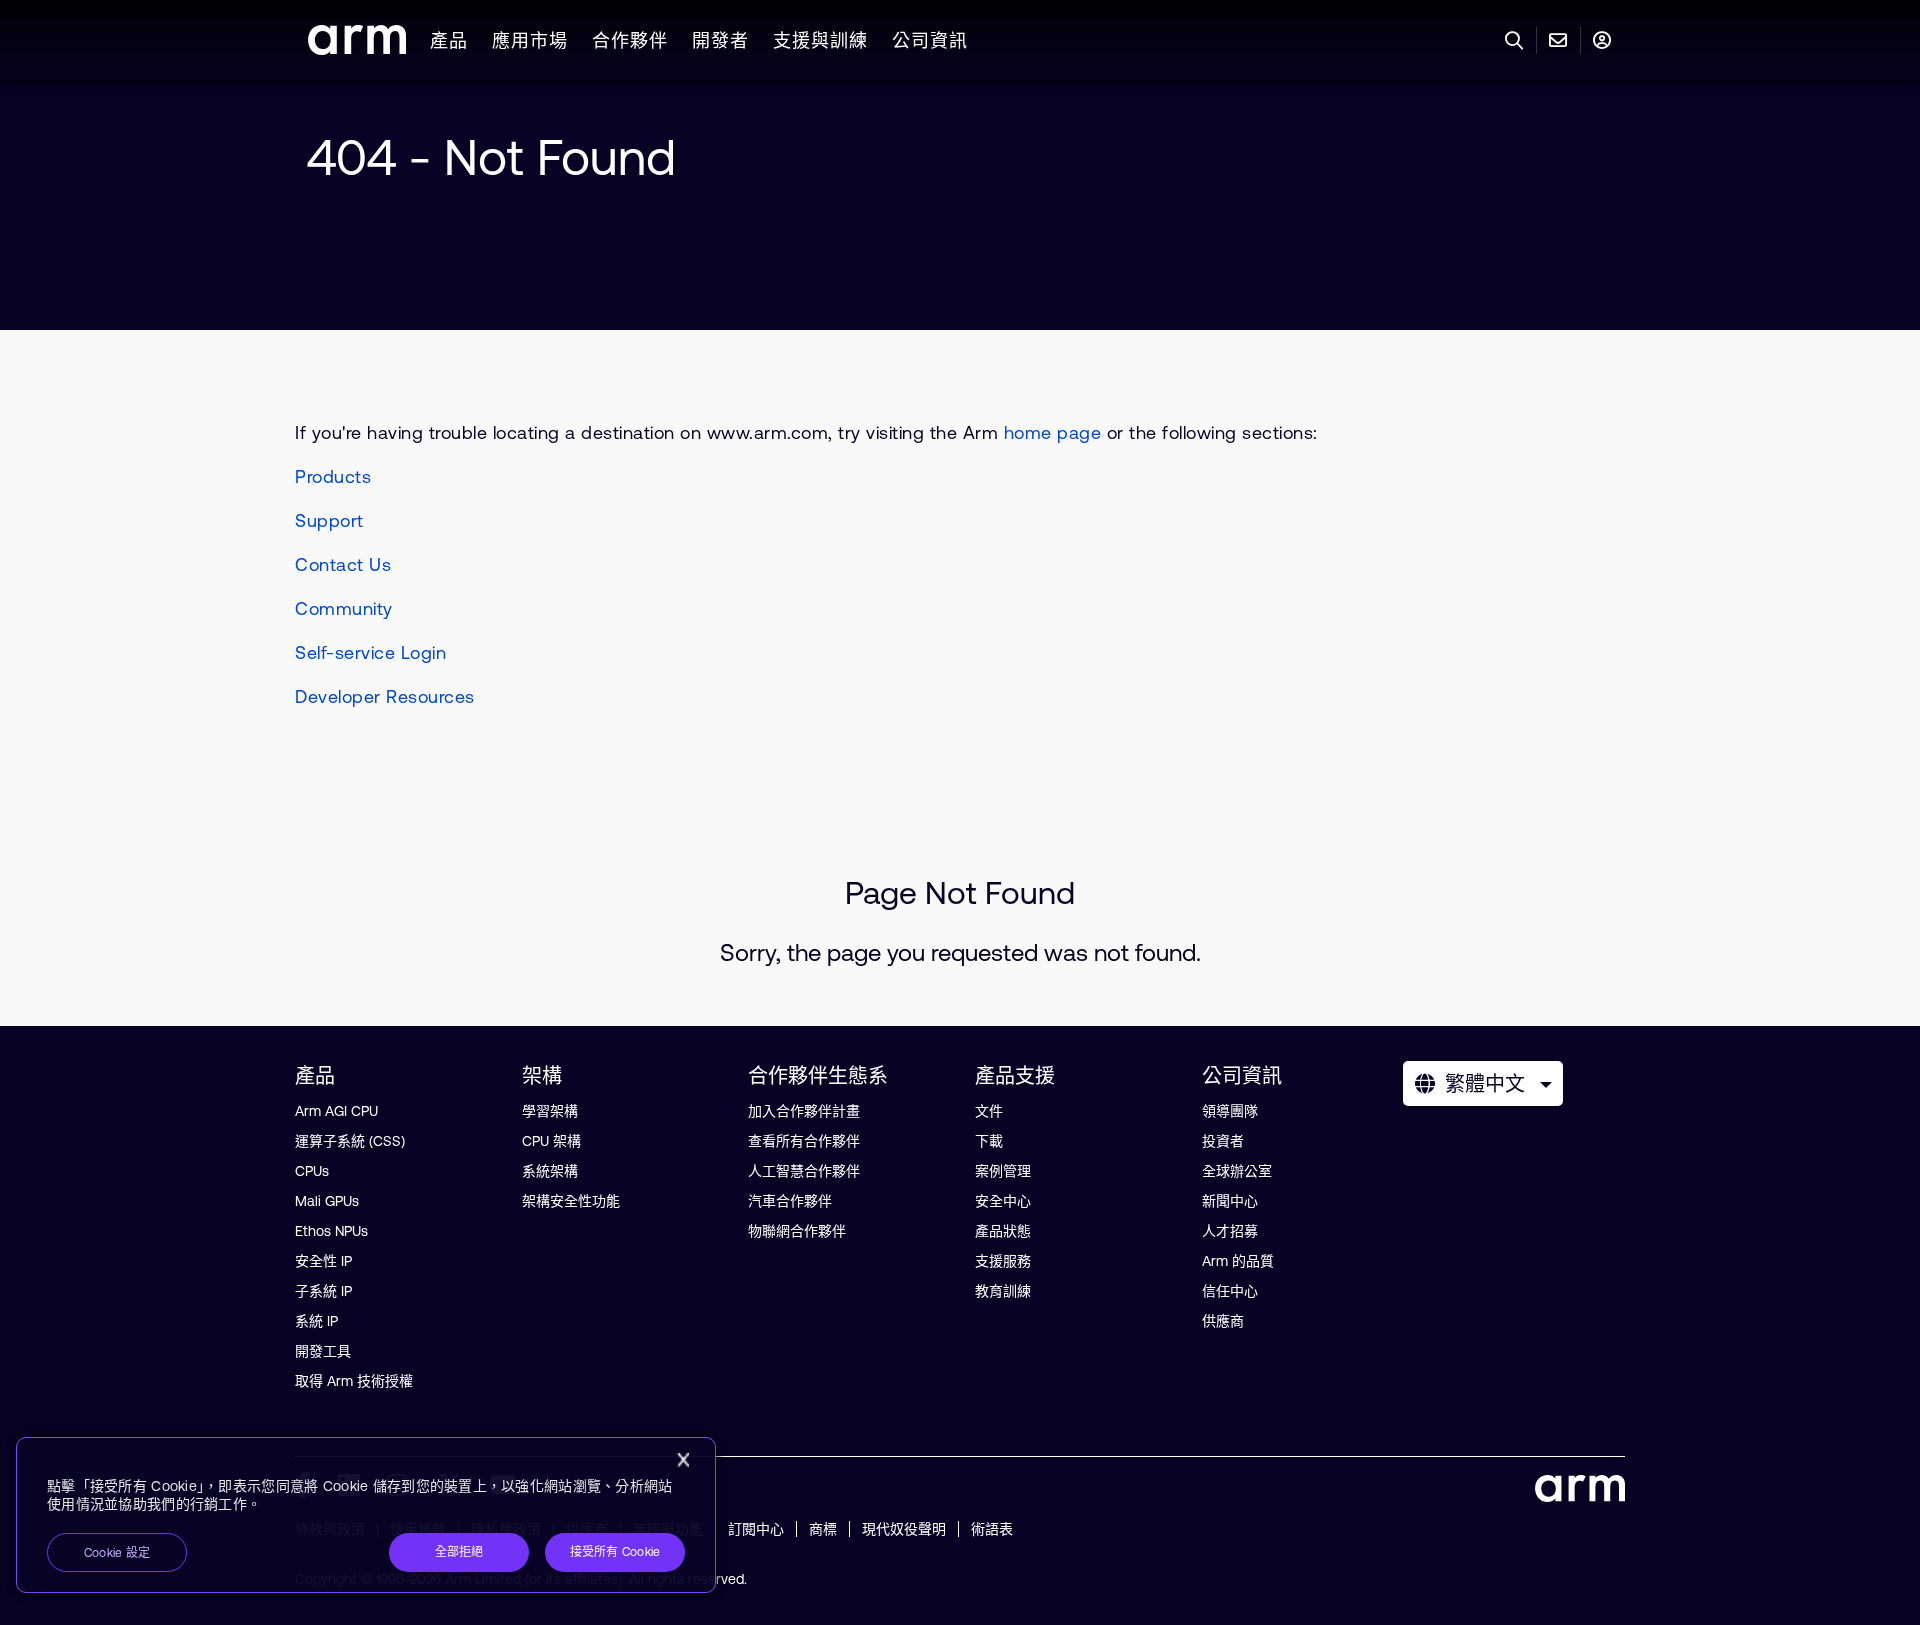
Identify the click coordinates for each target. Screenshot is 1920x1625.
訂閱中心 (756, 1529)
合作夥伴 (630, 40)
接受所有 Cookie (615, 1552)
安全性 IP (323, 1261)
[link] (357, 48)
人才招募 (1230, 1231)
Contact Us (343, 564)
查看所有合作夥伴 (804, 1141)
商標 (823, 1529)
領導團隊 (1230, 1111)
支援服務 (1003, 1261)
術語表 (992, 1529)
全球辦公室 (1237, 1171)
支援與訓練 (820, 40)
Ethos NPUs (331, 1231)
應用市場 (530, 40)
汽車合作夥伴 (790, 1201)
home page (1053, 432)
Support (329, 520)
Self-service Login (370, 652)
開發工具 (323, 1351)
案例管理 (1003, 1171)
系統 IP (316, 1321)
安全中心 (1003, 1201)
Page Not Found (960, 892)
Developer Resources (385, 696)
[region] (366, 1515)
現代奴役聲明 (904, 1529)
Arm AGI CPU (336, 1111)
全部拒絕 (459, 1552)
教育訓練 (1003, 1291)
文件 (989, 1111)
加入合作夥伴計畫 (804, 1111)
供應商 (1223, 1321)
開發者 (720, 40)
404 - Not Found (491, 157)
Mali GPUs (327, 1201)
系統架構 (550, 1171)
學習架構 (550, 1111)
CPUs (312, 1171)
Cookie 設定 (117, 1553)
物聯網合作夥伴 (797, 1231)
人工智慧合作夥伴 (804, 1171)
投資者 (1223, 1141)
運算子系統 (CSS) (350, 1141)
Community (344, 608)
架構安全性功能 (571, 1201)
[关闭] (683, 1460)
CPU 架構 (551, 1141)
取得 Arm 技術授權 (354, 1381)
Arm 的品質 (1238, 1261)
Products (333, 476)
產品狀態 (1003, 1231)
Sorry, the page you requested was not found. (960, 953)
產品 (449, 40)
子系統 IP (323, 1291)
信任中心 (1230, 1291)
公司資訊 (930, 40)
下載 (989, 1141)
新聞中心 (1230, 1201)
